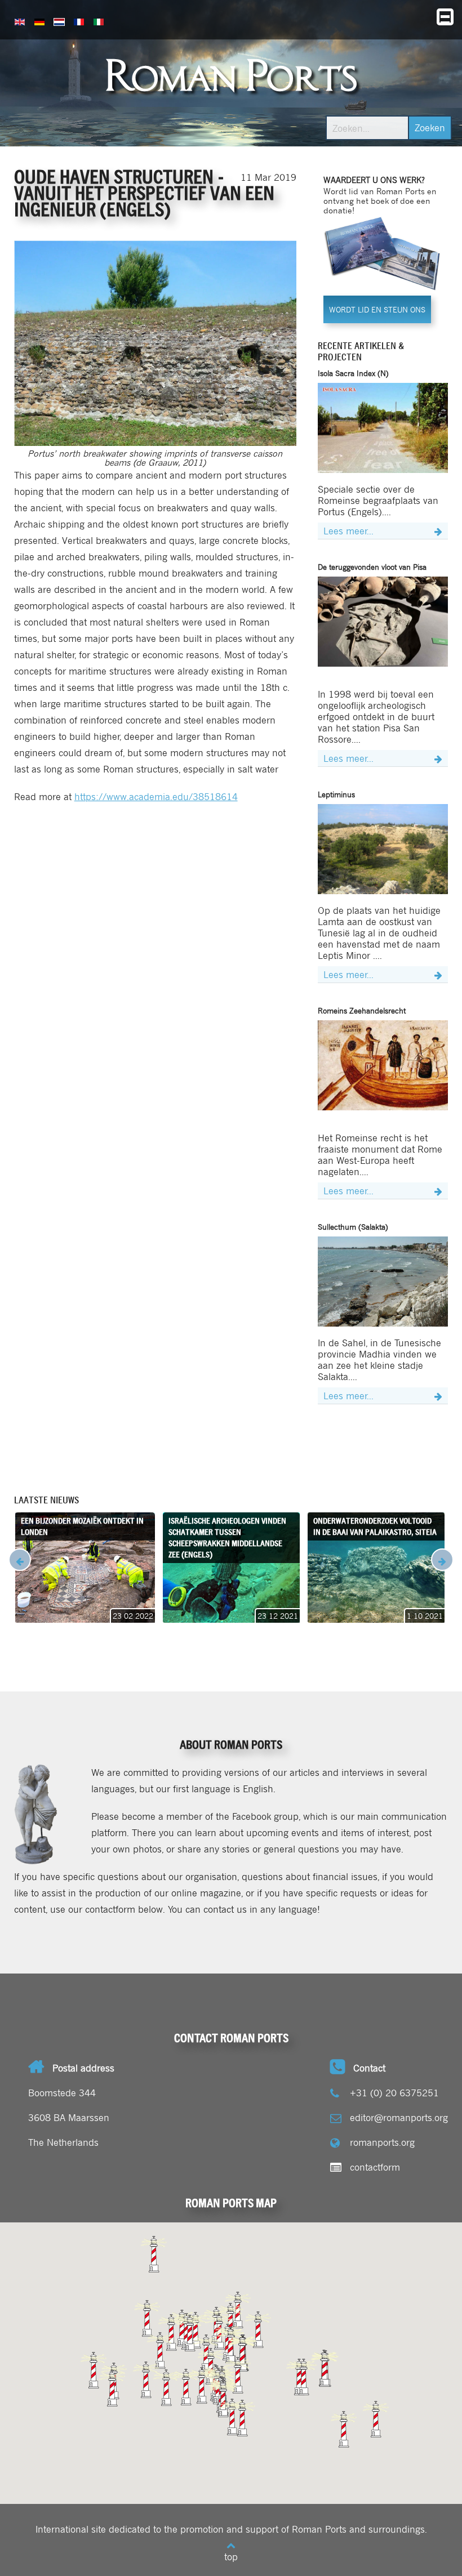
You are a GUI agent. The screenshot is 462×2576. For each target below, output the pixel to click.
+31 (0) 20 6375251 (394, 2092)
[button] (344, 2429)
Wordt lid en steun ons (377, 309)
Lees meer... (348, 530)
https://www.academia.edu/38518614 (156, 796)
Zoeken (430, 127)
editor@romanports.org (399, 2117)
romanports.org (382, 2142)
